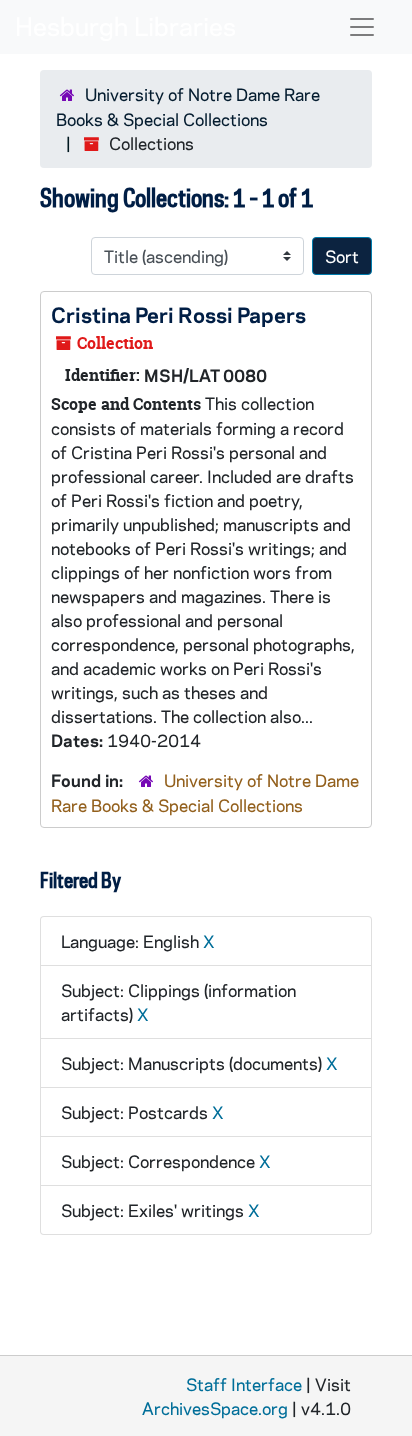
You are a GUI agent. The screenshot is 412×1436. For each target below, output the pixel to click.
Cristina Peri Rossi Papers (178, 314)
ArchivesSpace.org (215, 1408)
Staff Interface (244, 1384)
